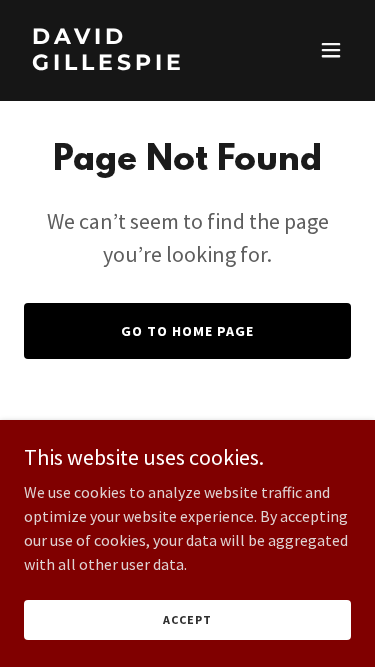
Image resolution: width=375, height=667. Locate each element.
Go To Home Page (187, 331)
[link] (138, 64)
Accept (187, 619)
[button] (331, 50)
